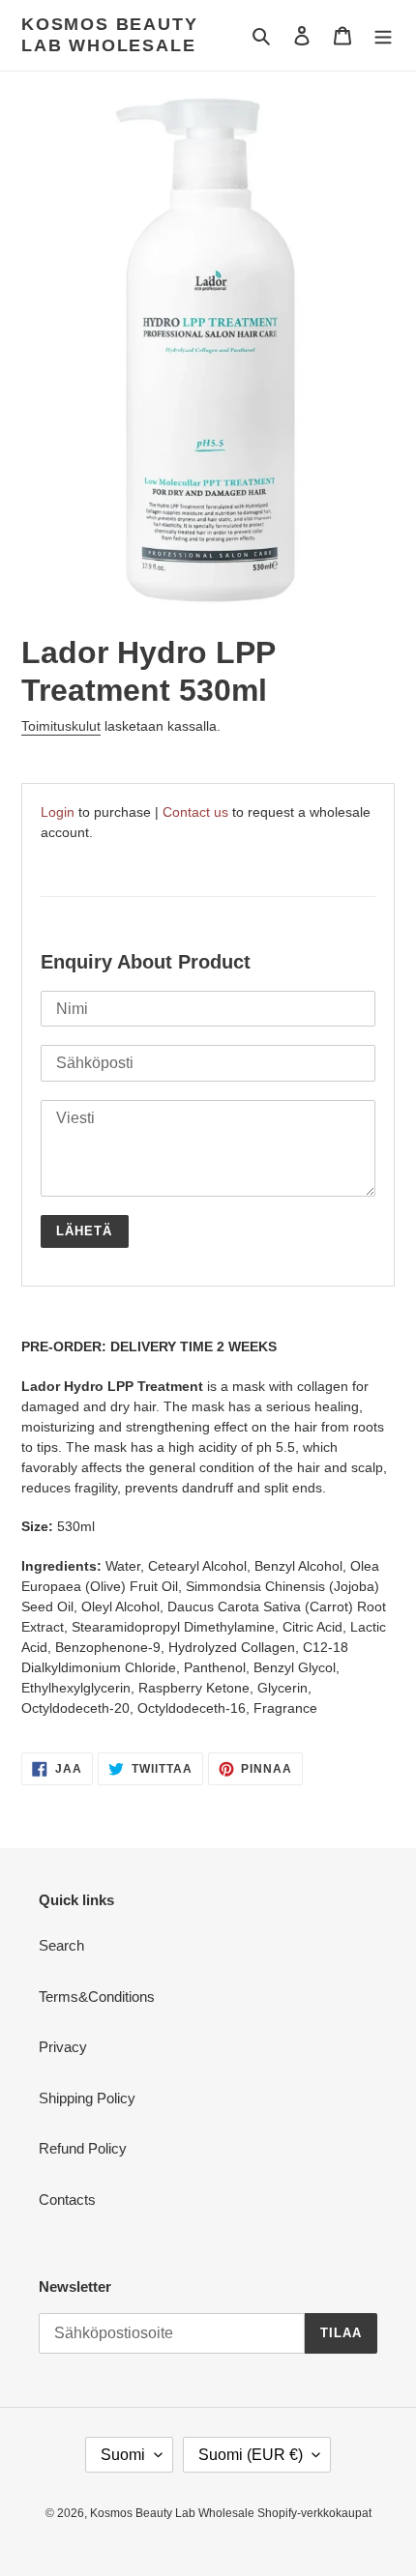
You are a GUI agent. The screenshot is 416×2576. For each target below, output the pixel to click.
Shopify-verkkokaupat (314, 2513)
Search (61, 1945)
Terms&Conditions (97, 1997)
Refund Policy (83, 2148)
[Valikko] (383, 35)
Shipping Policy (87, 2098)
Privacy (63, 2047)
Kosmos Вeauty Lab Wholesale (109, 35)
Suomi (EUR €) (251, 2455)
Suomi (123, 2455)
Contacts (67, 2200)
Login (58, 812)
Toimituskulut (61, 726)
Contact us (195, 812)
